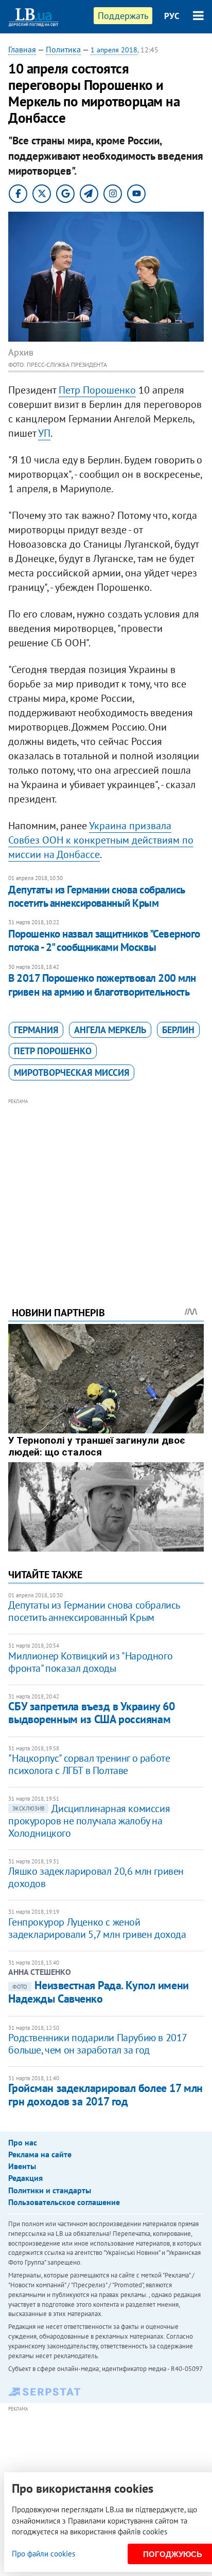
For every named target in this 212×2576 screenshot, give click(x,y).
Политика (63, 49)
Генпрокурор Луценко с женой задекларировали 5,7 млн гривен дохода (97, 1928)
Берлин (178, 1030)
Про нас (23, 2142)
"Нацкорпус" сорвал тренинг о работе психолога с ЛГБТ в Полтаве (89, 1764)
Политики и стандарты (50, 2190)
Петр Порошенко (97, 390)
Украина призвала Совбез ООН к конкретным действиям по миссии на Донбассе (101, 840)
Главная (22, 49)
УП (44, 433)
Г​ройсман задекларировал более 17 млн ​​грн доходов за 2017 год (105, 2094)
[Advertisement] (106, 1188)
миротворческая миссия (72, 1072)
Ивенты (22, 2166)
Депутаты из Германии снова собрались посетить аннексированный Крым (96, 896)
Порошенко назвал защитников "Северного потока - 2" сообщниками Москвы (104, 940)
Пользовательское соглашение (64, 2202)
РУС (172, 16)
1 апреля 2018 (114, 50)
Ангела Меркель (110, 1030)
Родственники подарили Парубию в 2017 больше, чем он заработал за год (98, 2044)
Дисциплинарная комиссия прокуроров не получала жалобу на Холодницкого (89, 1821)
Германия (36, 1030)
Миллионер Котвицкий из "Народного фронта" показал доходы (90, 1662)
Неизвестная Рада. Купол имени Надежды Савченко (98, 1992)
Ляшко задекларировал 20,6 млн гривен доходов (96, 1877)
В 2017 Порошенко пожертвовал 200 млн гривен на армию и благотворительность (102, 985)
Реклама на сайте (40, 2154)
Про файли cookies (43, 2554)
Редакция (25, 2178)
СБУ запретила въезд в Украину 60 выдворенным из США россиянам (91, 1713)
